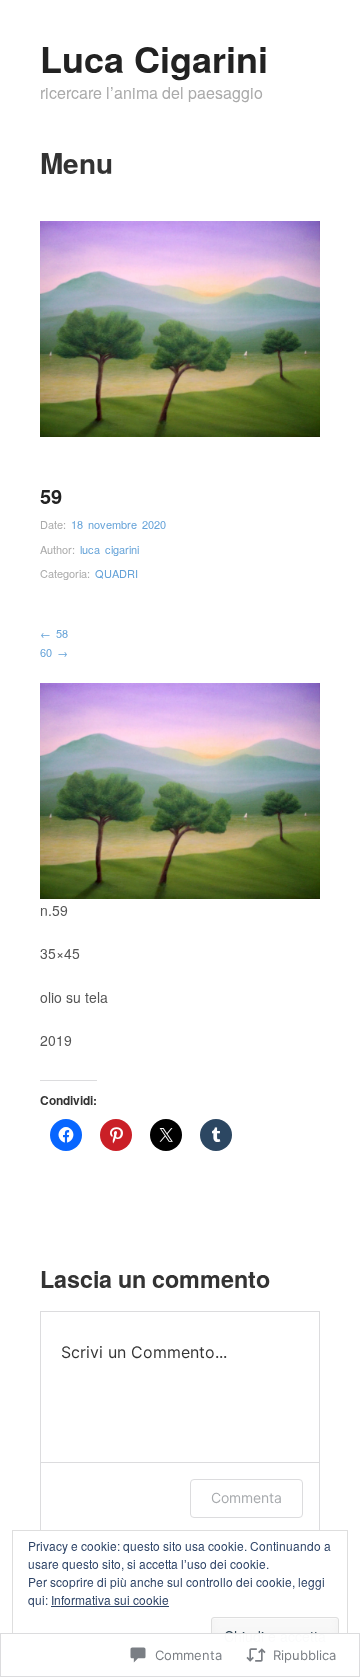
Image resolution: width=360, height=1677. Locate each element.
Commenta (246, 1497)
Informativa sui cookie (110, 1599)
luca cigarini (109, 549)
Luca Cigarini (154, 58)
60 (54, 652)
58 (54, 633)
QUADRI (116, 573)
